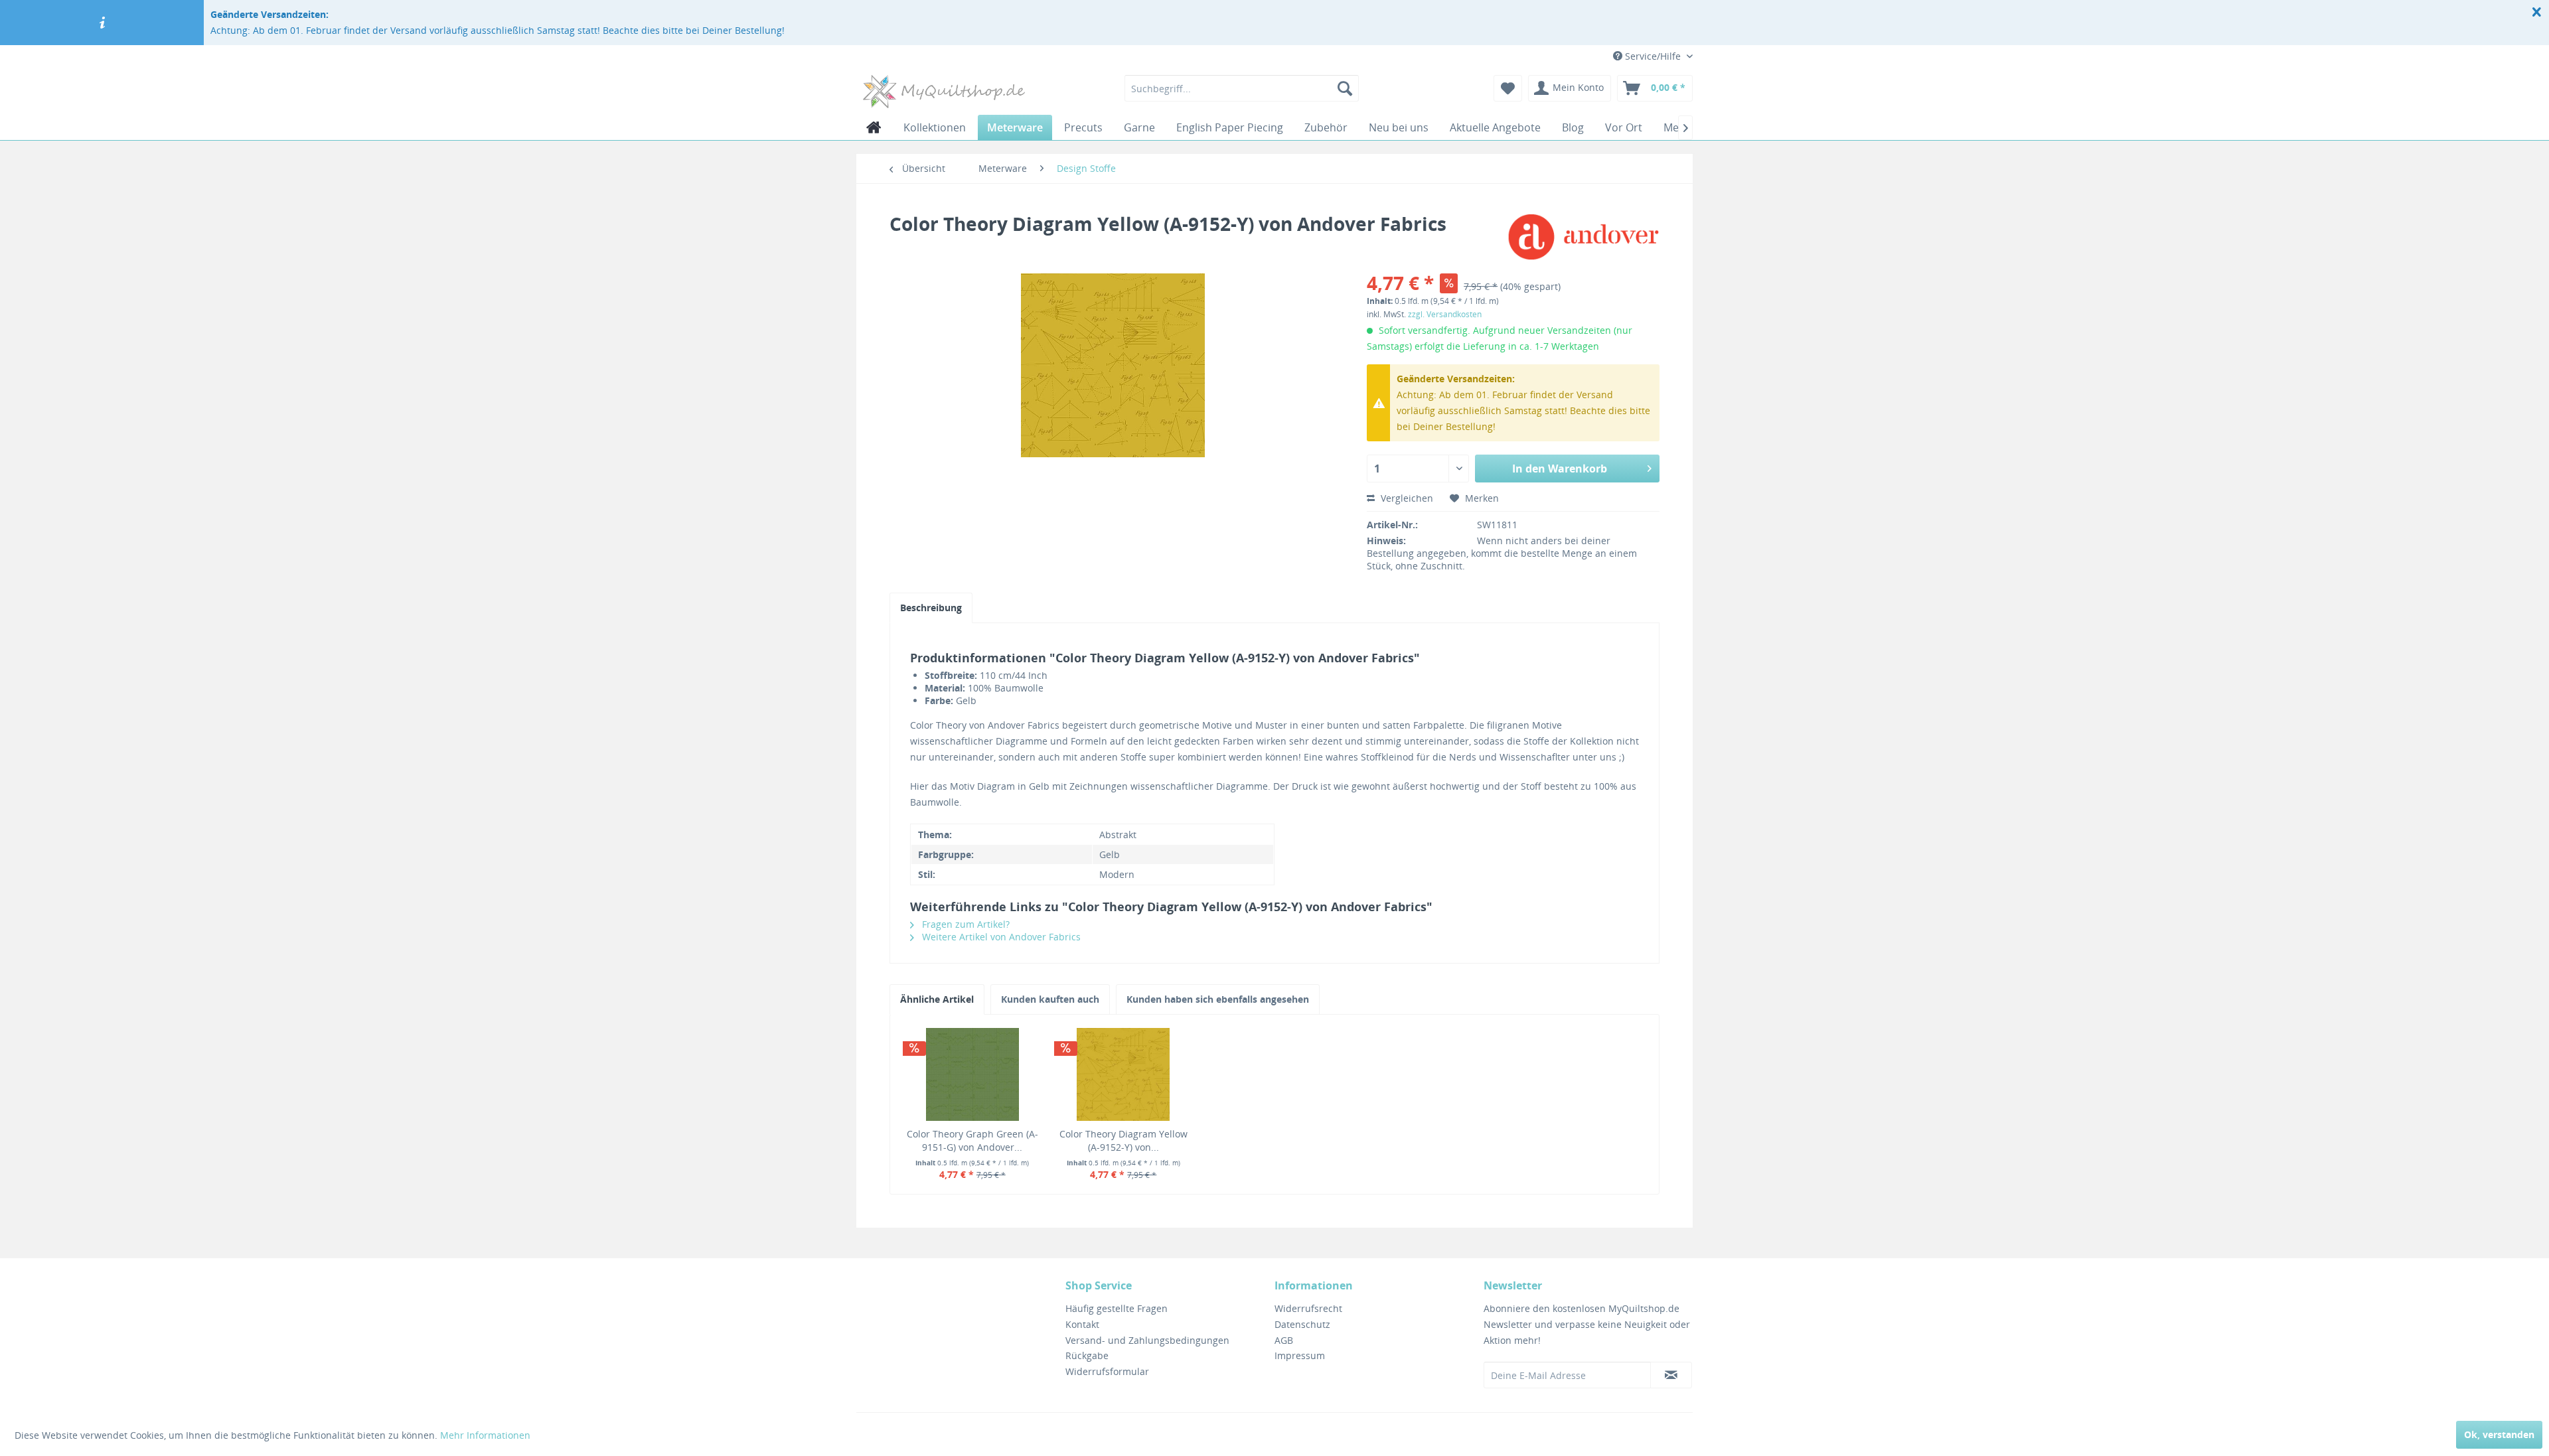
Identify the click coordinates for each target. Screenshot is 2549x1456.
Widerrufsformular (1107, 1371)
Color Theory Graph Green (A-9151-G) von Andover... (972, 1140)
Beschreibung (931, 608)
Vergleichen (1406, 498)
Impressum (1300, 1355)
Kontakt (1082, 1324)
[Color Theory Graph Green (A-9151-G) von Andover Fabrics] (972, 1074)
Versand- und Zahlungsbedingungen (1147, 1340)
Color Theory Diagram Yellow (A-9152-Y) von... (1123, 1140)
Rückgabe (1087, 1355)
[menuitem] (1242, 88)
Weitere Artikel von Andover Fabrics (1000, 937)
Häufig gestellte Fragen (1117, 1308)
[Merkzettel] (1508, 88)
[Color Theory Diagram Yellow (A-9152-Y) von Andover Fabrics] (1124, 1074)
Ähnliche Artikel (937, 999)
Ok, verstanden (2499, 1434)
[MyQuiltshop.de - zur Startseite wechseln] (944, 92)
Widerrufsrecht (1308, 1308)
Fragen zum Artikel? (965, 924)
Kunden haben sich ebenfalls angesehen (1218, 999)
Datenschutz (1302, 1324)
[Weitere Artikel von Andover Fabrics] (1583, 237)
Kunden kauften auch (1050, 999)
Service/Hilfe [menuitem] (1653, 56)
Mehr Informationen (485, 1435)
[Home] (874, 127)
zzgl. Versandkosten (1445, 314)
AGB (1284, 1340)
